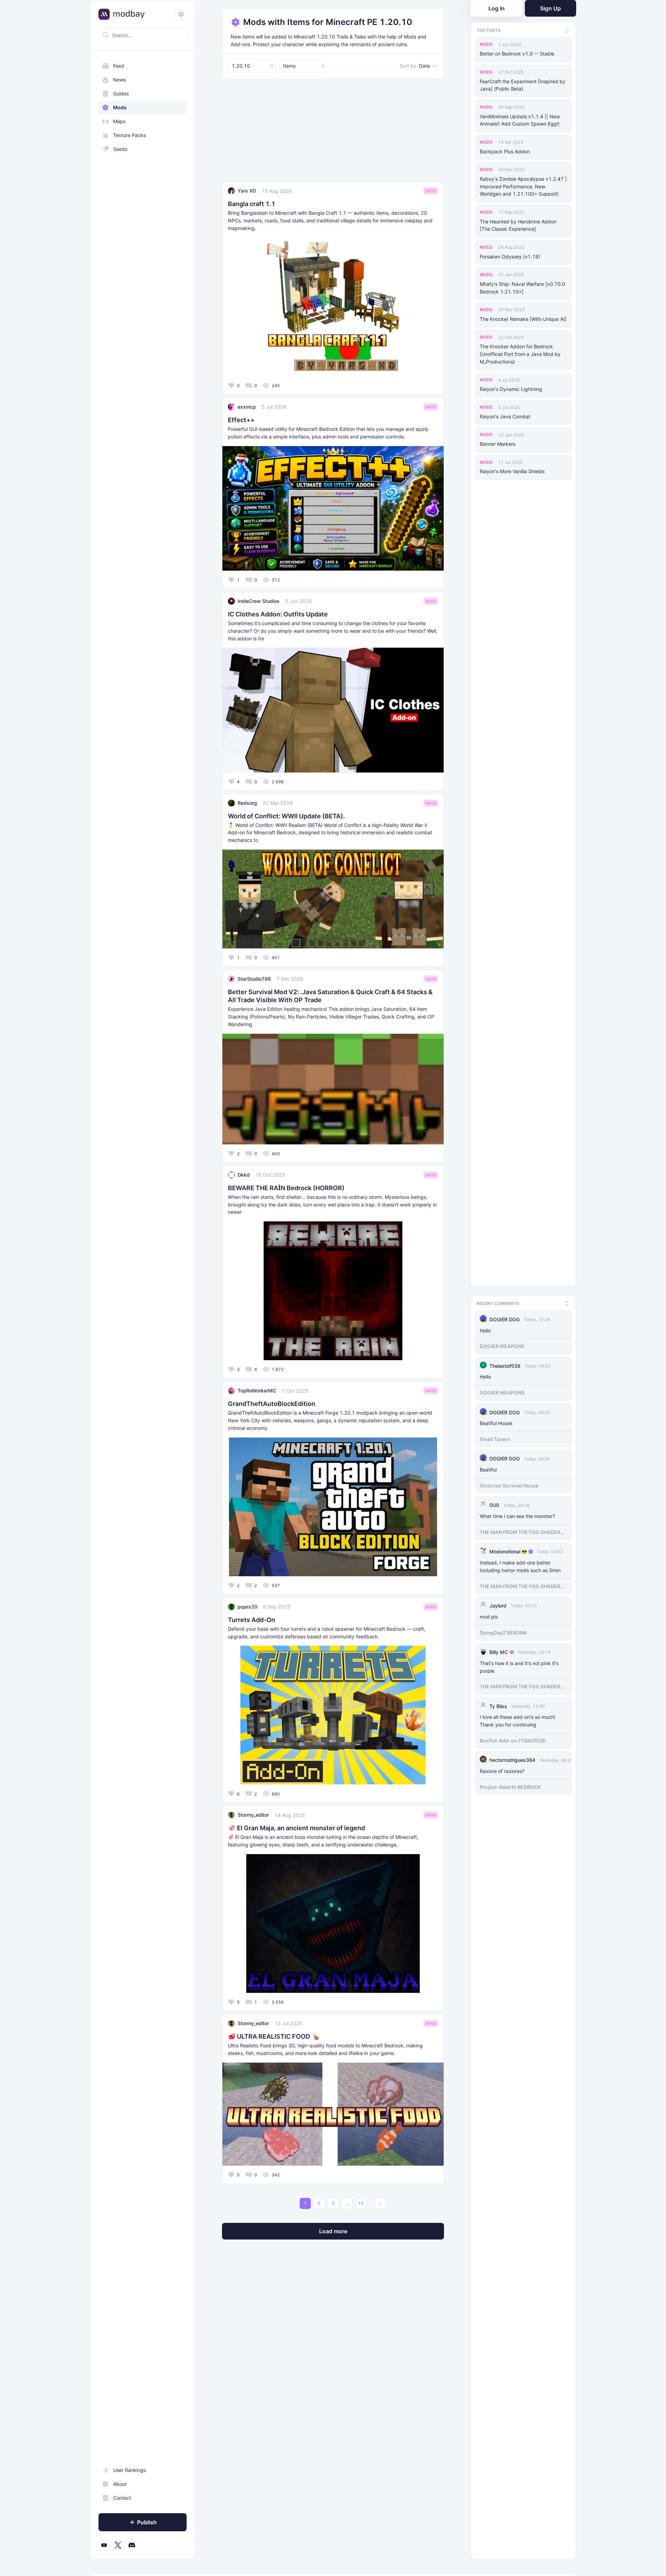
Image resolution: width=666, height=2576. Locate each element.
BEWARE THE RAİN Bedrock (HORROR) (286, 1188)
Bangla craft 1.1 (252, 204)
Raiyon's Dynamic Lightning (511, 389)
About (120, 2484)
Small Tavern (495, 1436)
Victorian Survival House (509, 1482)
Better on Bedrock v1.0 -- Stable (517, 54)
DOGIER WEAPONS (502, 1343)
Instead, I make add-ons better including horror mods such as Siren (520, 1563)
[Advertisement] (333, 133)
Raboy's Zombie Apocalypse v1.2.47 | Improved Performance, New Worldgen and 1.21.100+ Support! (523, 186)
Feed (119, 66)
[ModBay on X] (118, 2545)
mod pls (489, 1614)
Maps (119, 121)
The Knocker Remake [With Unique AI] (523, 319)
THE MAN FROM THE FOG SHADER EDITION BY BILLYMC (520, 1529)
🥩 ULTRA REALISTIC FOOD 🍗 (274, 2036)
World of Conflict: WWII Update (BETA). (286, 816)
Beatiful (488, 1466)
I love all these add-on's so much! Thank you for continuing (518, 1718)
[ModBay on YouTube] (104, 2545)
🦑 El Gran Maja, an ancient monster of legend (296, 1828)
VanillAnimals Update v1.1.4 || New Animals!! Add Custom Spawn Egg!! (520, 120)
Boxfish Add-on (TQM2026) (513, 1737)
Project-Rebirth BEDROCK (510, 1784)
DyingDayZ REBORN (503, 1630)
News (119, 80)
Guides (121, 93)
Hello (485, 1327)
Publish (147, 2522)
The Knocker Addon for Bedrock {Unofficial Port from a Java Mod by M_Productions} (520, 354)
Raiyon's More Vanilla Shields (512, 471)
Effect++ (241, 420)
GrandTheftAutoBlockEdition (272, 1404)
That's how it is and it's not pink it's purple (519, 1664)
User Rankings (129, 2470)
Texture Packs (129, 135)
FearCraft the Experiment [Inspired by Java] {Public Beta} (523, 85)
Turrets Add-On (251, 1620)
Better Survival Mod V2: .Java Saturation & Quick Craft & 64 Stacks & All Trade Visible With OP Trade (330, 996)
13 (361, 2203)
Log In (497, 8)
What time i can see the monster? (517, 1513)
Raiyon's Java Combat (505, 416)
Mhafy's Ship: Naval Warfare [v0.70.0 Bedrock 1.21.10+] (522, 288)
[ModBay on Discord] (132, 2545)
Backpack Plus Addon (505, 151)
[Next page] (380, 2203)
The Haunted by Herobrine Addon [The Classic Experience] (518, 225)
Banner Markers (498, 444)
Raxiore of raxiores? (502, 1768)
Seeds (120, 149)
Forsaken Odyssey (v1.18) (510, 257)
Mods (120, 107)
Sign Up (550, 8)
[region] (143, 1306)
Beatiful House (496, 1420)
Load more (333, 2231)
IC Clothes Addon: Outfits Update (278, 614)
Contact (122, 2498)
